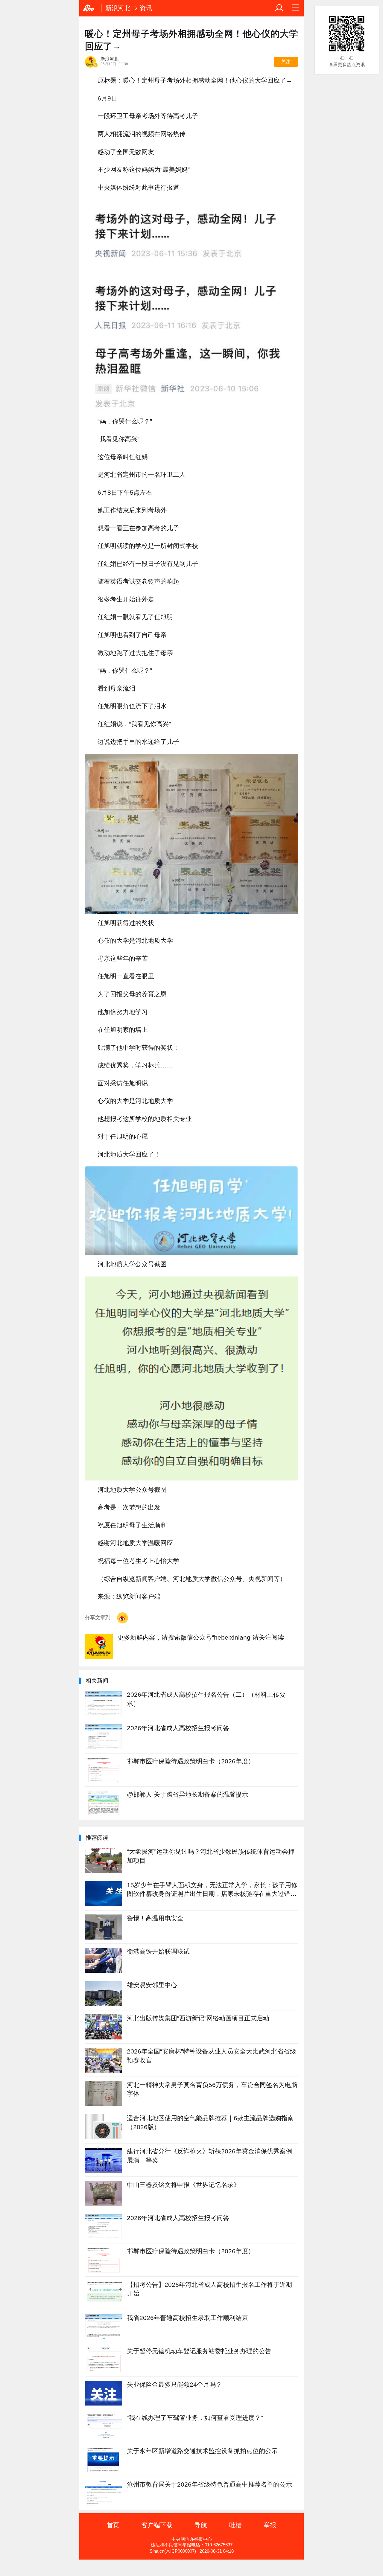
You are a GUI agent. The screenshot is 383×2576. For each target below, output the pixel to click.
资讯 (146, 8)
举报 (270, 2525)
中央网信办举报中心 (192, 2539)
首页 (113, 2525)
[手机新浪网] (90, 8)
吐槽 (235, 2525)
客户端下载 (157, 2525)
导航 (201, 2525)
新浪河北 (118, 8)
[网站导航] (296, 8)
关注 (286, 62)
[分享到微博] (123, 1618)
